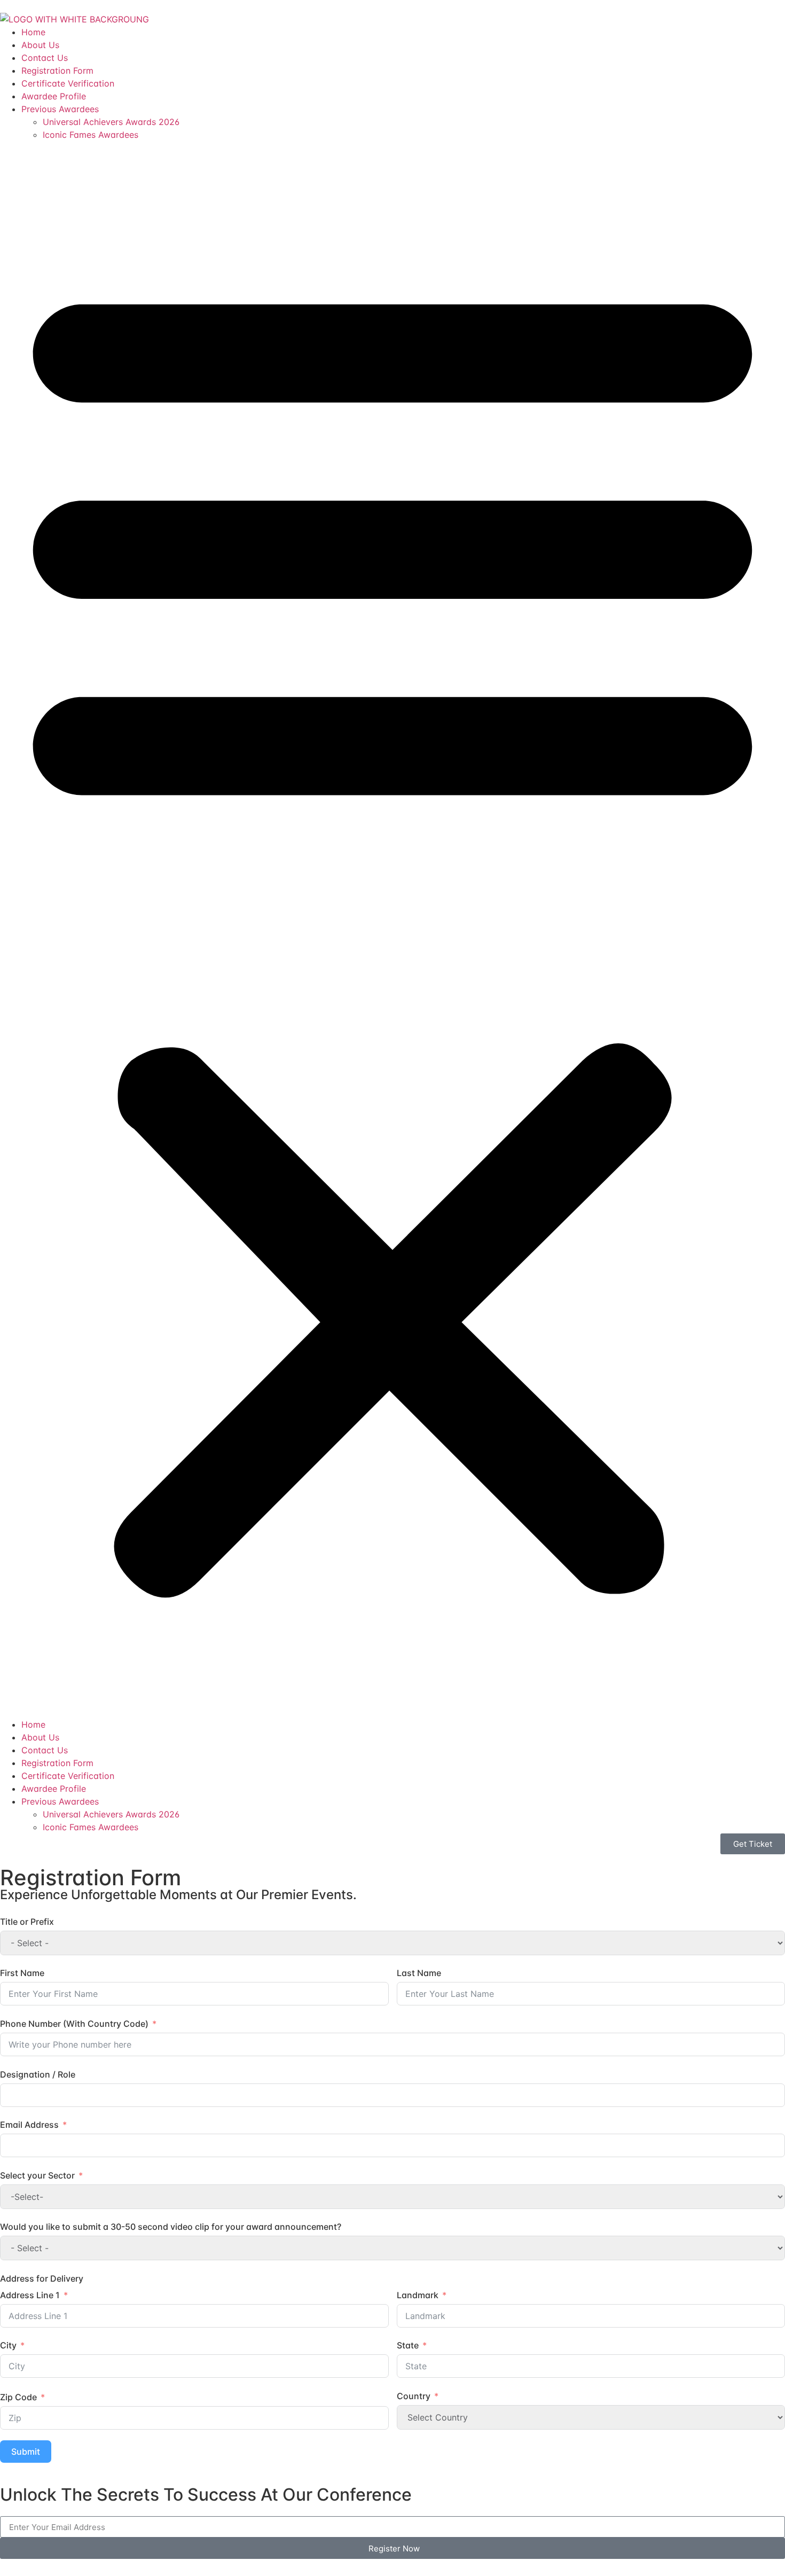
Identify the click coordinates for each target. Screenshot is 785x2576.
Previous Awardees (60, 109)
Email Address (29, 2125)
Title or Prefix (27, 1922)
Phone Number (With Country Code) (74, 2024)
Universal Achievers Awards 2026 (111, 122)
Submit (26, 2452)
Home (33, 32)
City (8, 2345)
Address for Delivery (42, 2278)
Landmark (418, 2295)
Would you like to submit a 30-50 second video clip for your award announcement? (171, 2227)
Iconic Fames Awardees (91, 135)
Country (414, 2396)
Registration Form (57, 71)
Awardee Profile (54, 96)
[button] (392, 930)
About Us (40, 45)
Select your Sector (37, 2175)
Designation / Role (38, 2074)
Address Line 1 (30, 2295)
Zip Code (18, 2397)
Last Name (419, 1973)
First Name (22, 1973)
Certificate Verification (68, 83)
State (408, 2345)
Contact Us (45, 58)
